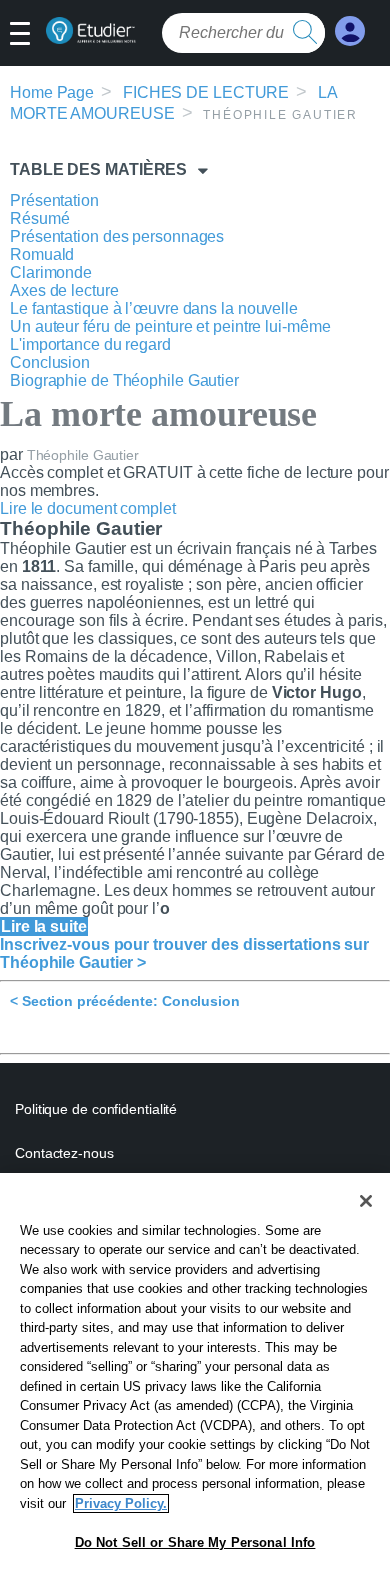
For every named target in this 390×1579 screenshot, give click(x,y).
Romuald (42, 254)
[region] (195, 1376)
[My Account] (350, 31)
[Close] (366, 1201)
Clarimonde (51, 272)
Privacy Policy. (121, 1503)
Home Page (52, 92)
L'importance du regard (90, 344)
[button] (27, 35)
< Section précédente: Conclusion (125, 1001)
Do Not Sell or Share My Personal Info (195, 1542)
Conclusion (50, 362)
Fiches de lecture (206, 92)
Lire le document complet (88, 508)
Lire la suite (44, 926)
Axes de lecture (64, 290)
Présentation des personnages (117, 236)
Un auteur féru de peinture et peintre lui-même (170, 326)
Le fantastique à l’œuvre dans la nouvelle (154, 308)
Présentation (54, 200)
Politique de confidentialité (96, 1109)
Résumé (39, 218)
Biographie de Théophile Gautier (124, 380)
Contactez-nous (64, 1153)
